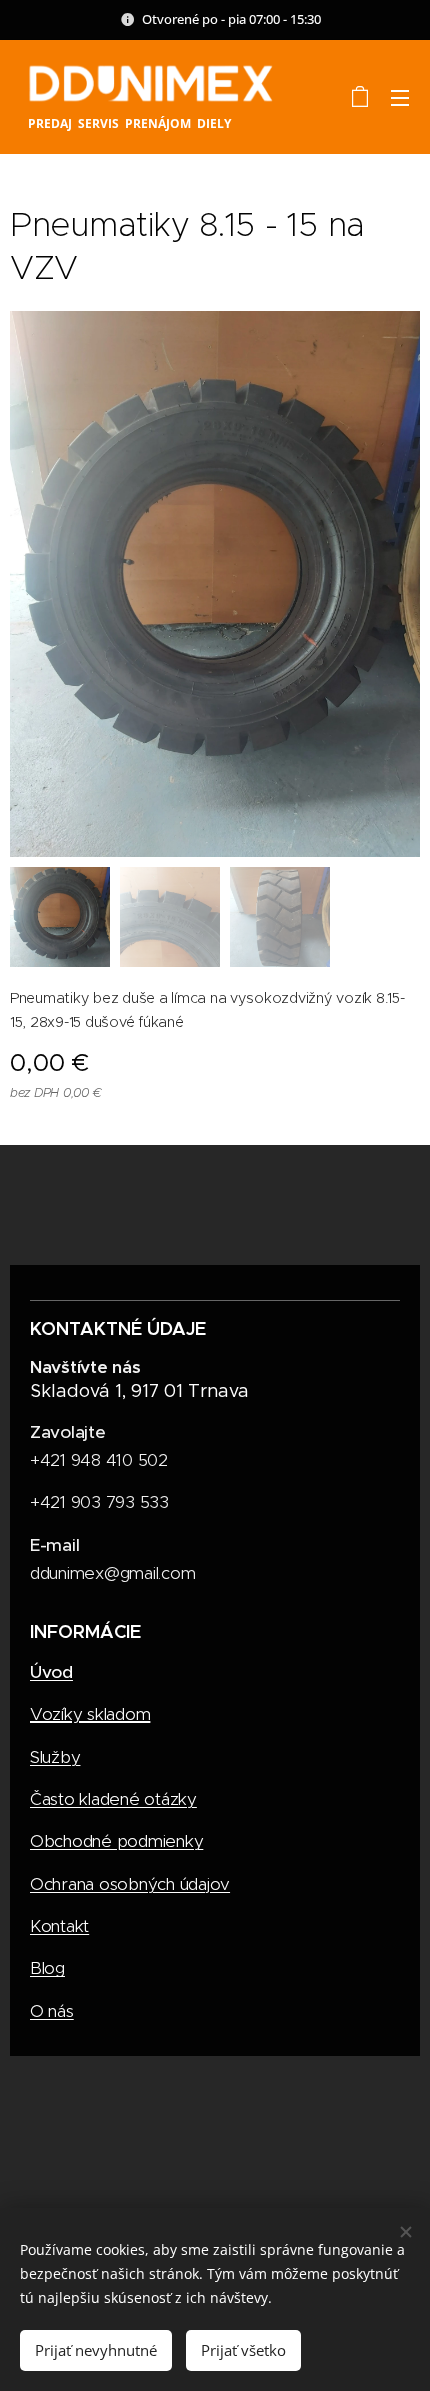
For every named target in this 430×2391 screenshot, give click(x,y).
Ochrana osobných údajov (130, 1884)
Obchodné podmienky (116, 1841)
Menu (400, 97)
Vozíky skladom (90, 1714)
